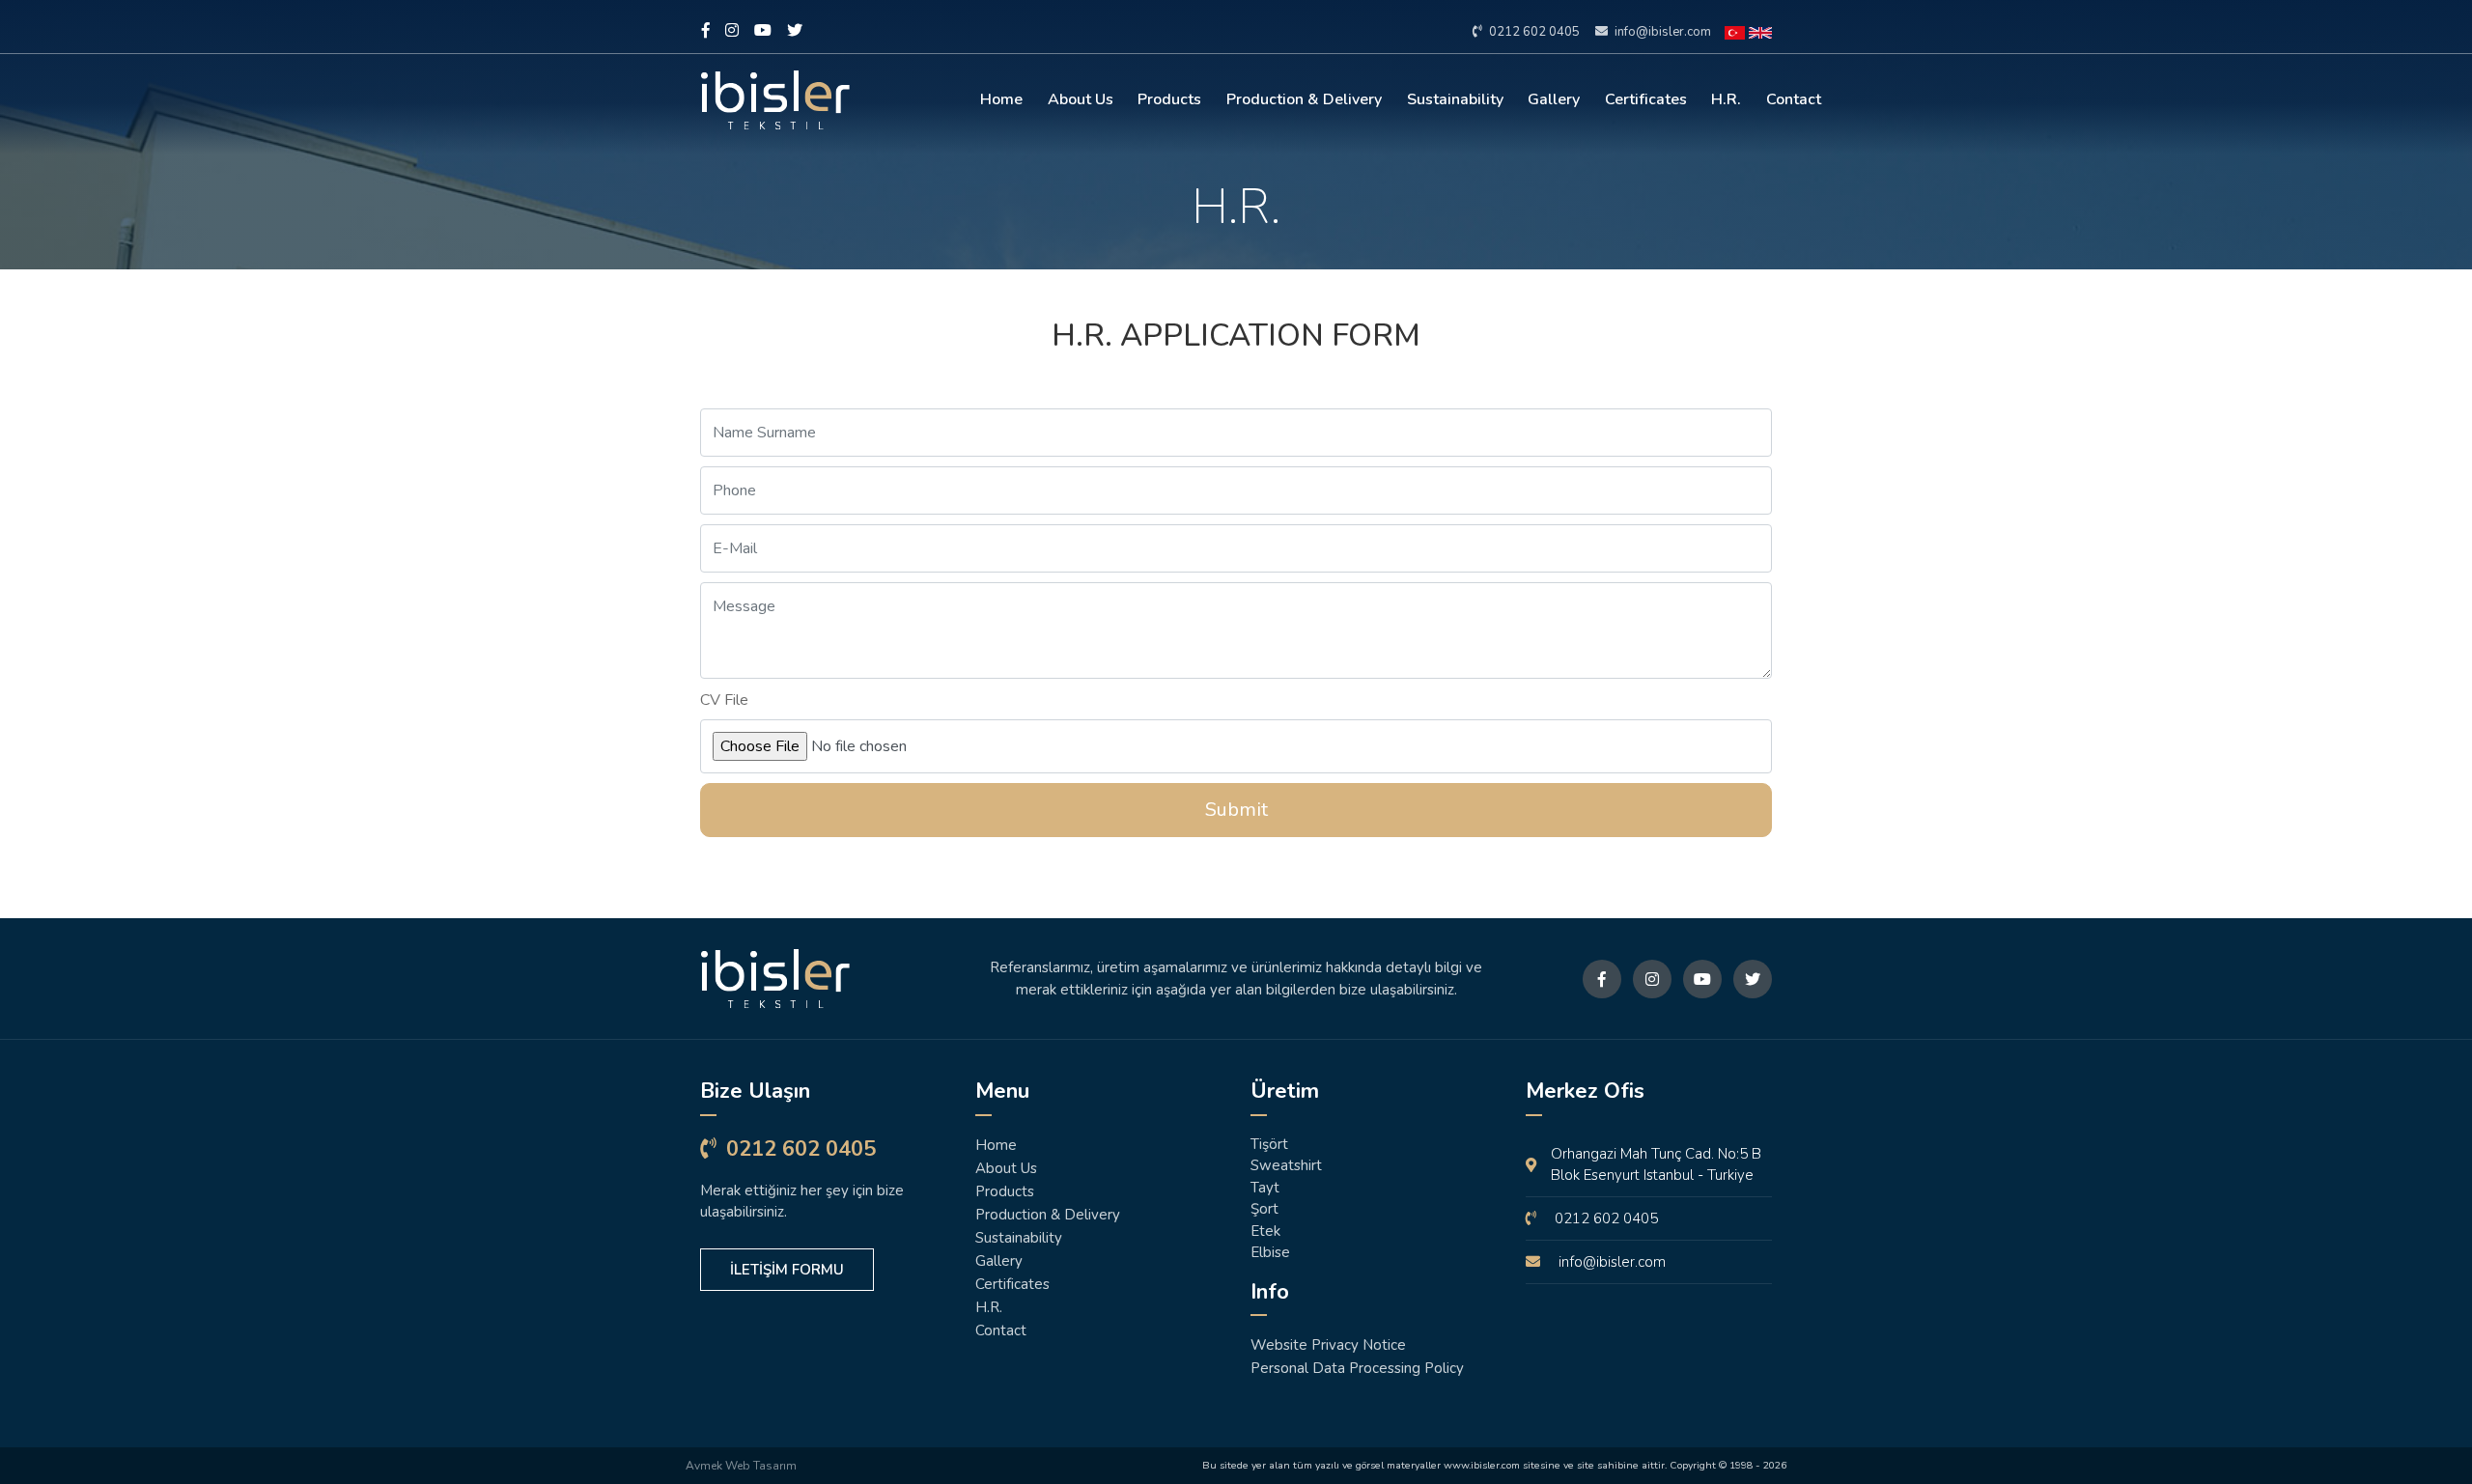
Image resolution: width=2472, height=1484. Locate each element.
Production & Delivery (1304, 99)
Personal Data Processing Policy (1357, 1368)
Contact (1794, 99)
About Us (1081, 99)
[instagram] (732, 31)
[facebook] (706, 31)
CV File (724, 700)
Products (1169, 99)
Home (1001, 99)
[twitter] (795, 31)
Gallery (1554, 99)
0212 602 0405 (1533, 32)
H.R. (1726, 99)
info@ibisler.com (1661, 32)
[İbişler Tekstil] (823, 979)
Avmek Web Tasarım (741, 1466)
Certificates (1646, 99)
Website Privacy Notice (1328, 1345)
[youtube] (763, 31)
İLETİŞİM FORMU (787, 1270)
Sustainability (1455, 99)
